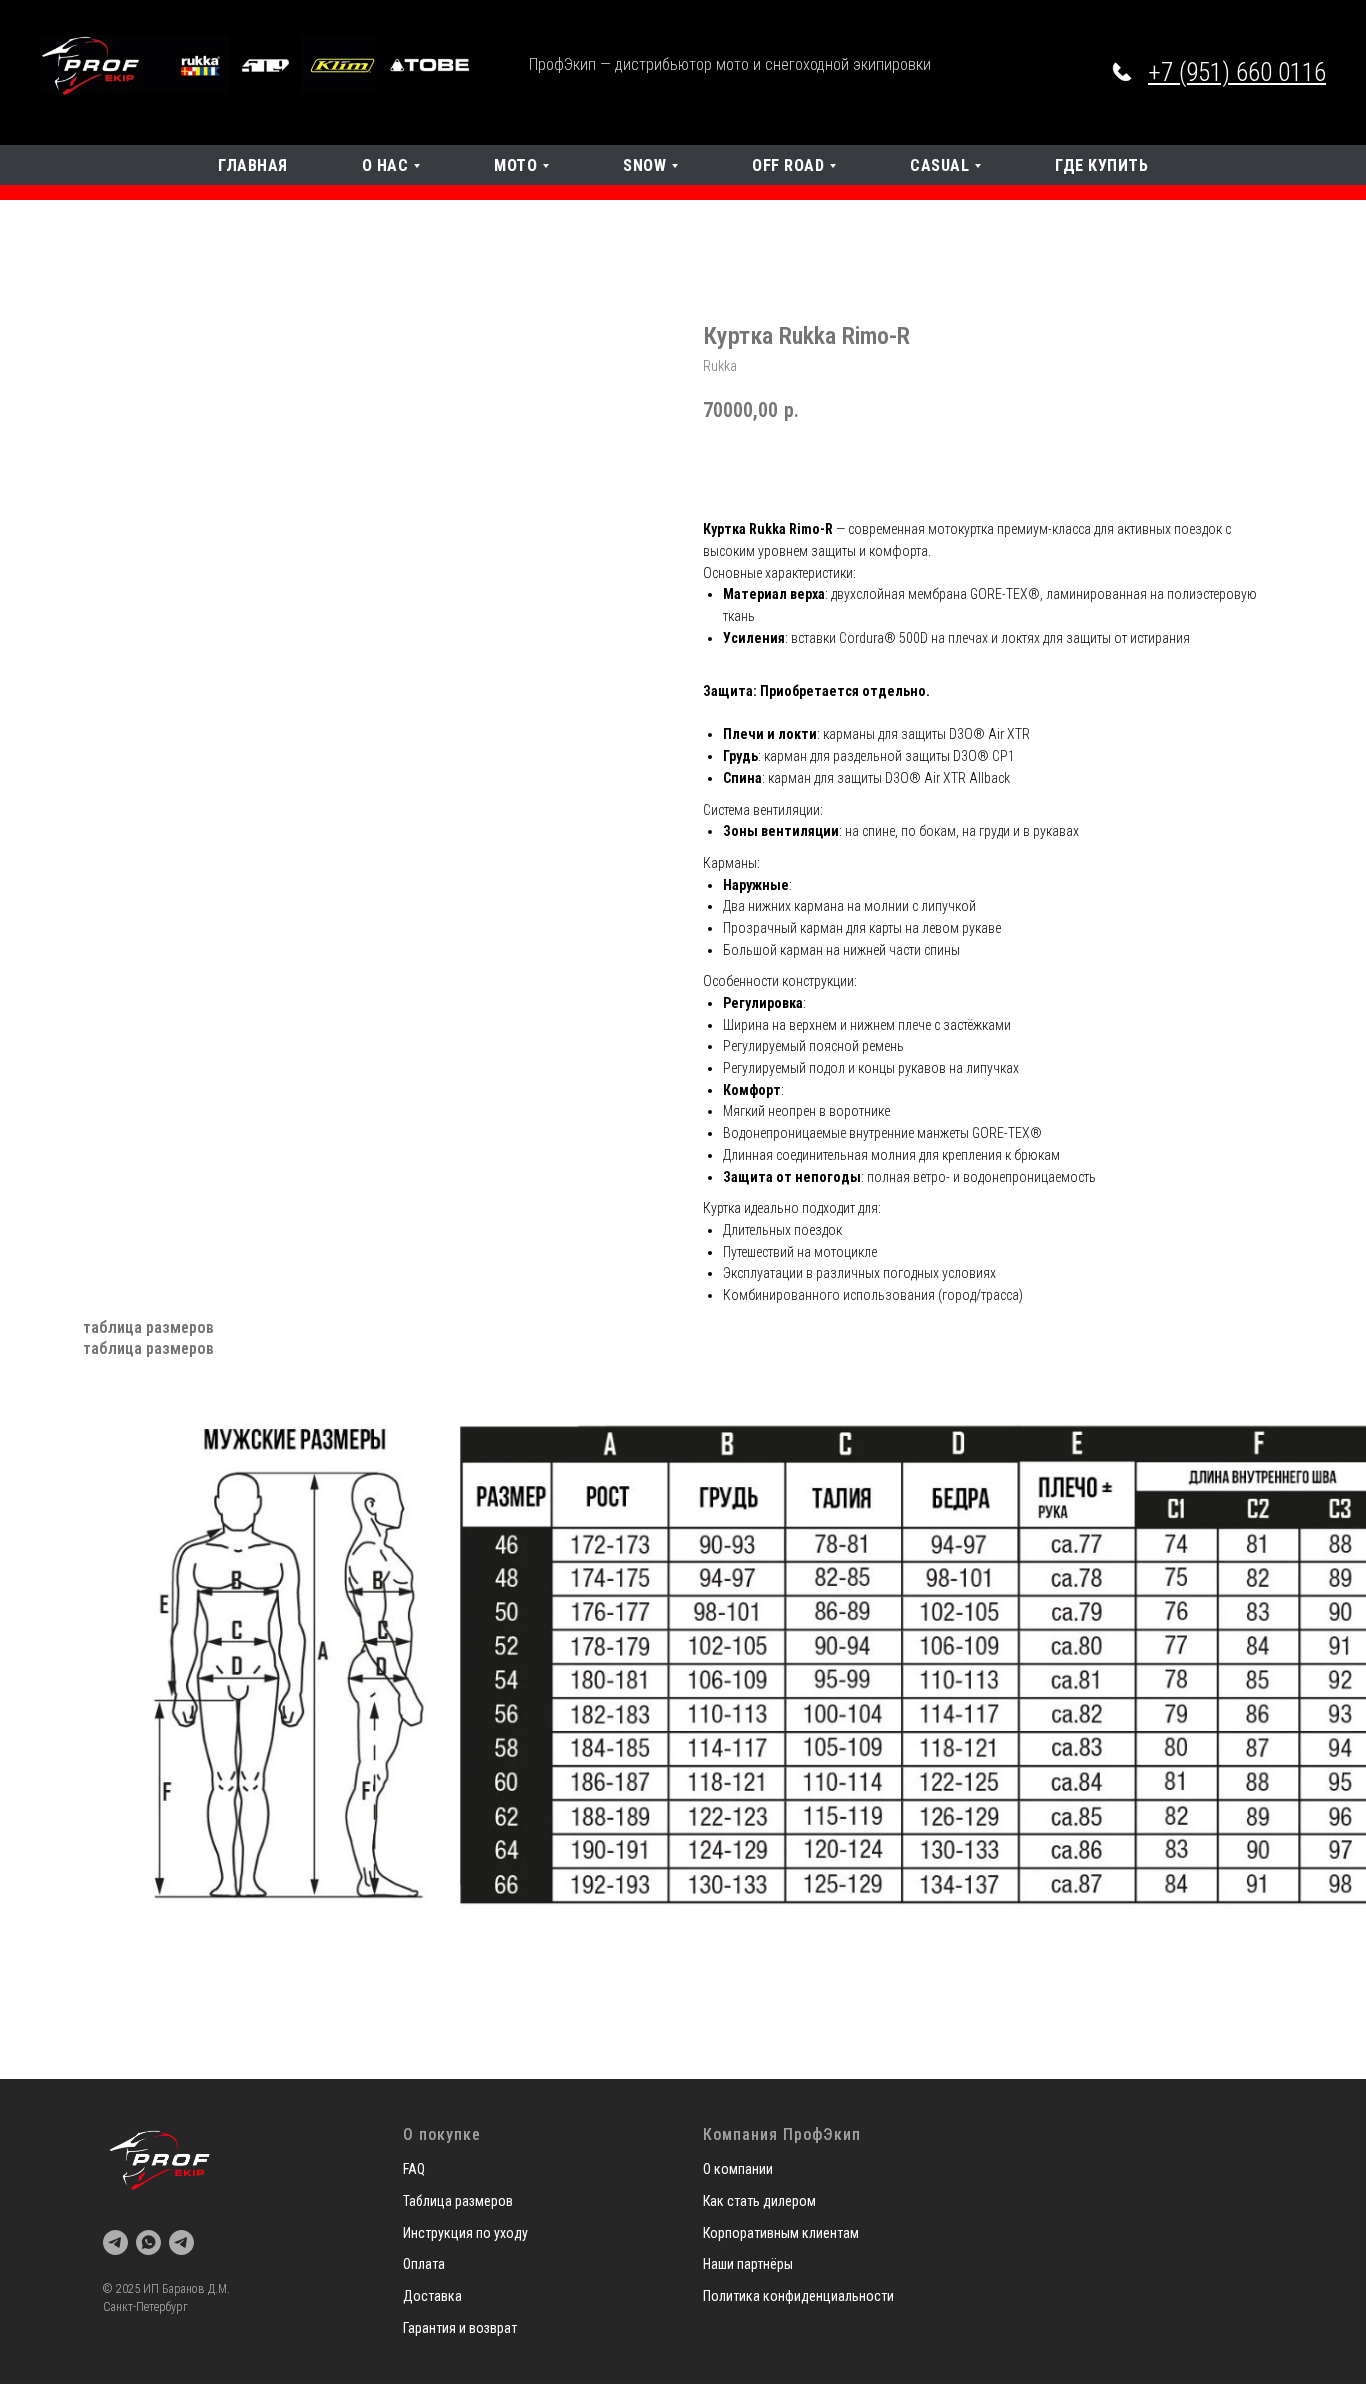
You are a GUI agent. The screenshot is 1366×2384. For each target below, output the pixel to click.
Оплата (424, 2264)
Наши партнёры (748, 2264)
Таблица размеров (458, 2201)
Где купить (1101, 165)
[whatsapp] (148, 2242)
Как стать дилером (759, 2201)
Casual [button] (939, 165)
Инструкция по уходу (465, 2233)
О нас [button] (385, 165)
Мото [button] (515, 165)
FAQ (414, 2169)
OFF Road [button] (788, 165)
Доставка (432, 2296)
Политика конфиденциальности (798, 2296)
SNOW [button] (644, 165)
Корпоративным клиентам (781, 2233)
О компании (738, 2169)
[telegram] (115, 2242)
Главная (253, 165)
